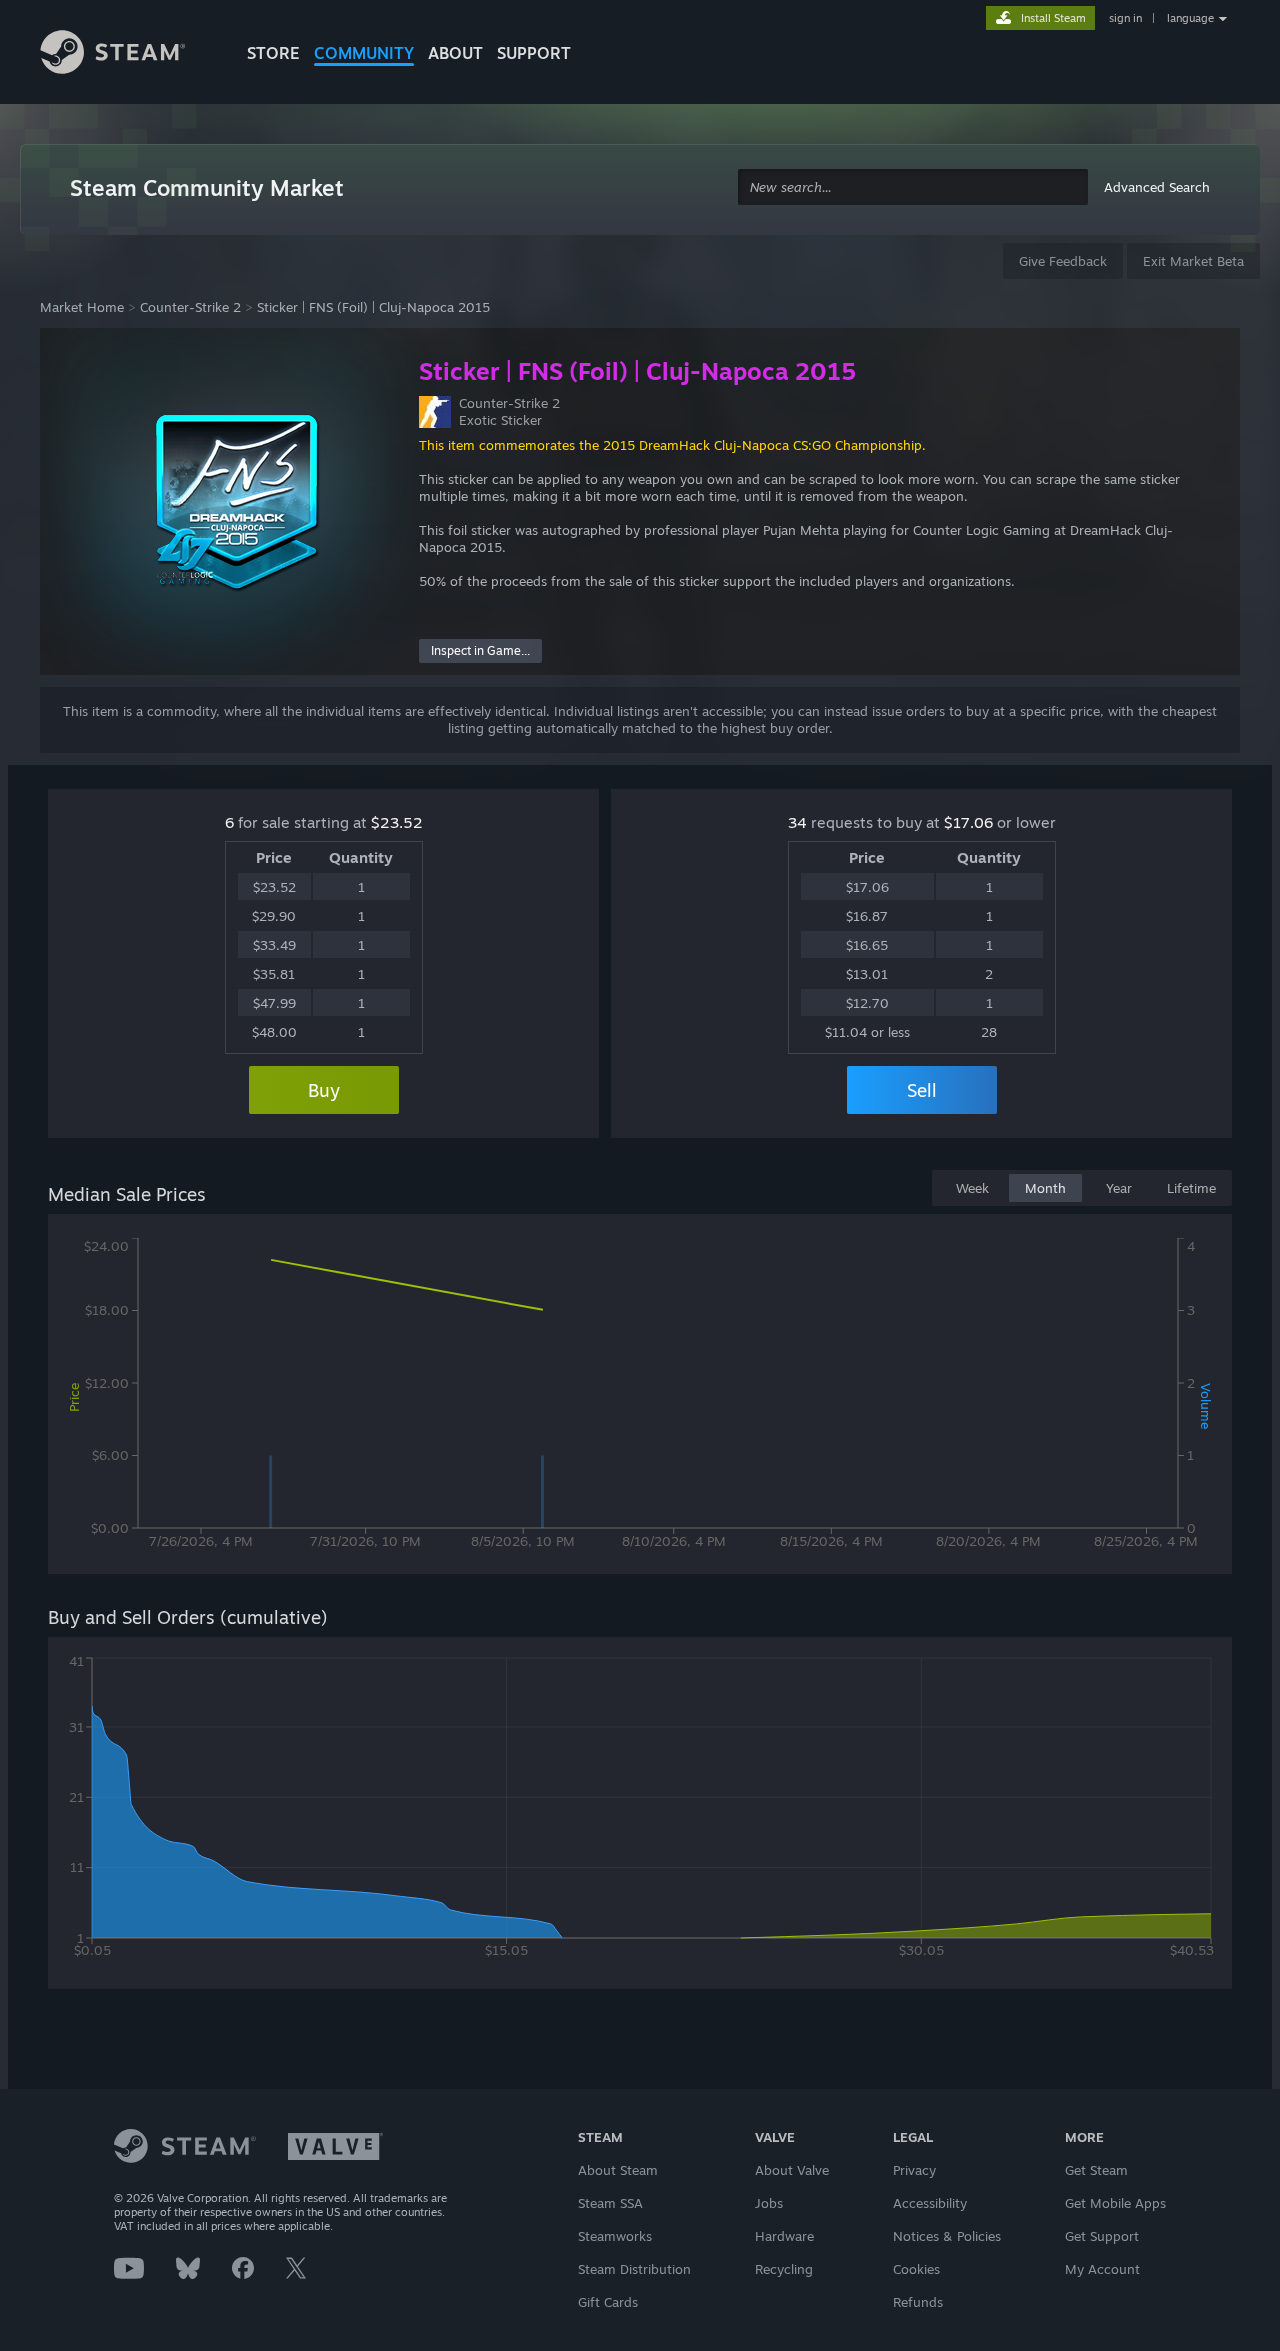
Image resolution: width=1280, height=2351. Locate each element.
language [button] (1190, 18)
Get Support (1102, 2236)
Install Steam (1053, 18)
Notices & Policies (947, 2236)
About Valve (792, 2170)
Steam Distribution (634, 2269)
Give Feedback (1063, 261)
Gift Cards (608, 2302)
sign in (1125, 18)
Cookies (916, 2269)
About (455, 53)
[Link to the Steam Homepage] (128, 55)
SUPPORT (534, 53)
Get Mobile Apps (1115, 2203)
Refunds (918, 2302)
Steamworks (615, 2236)
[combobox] (913, 187)
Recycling (784, 2269)
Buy (324, 1090)
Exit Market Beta (1193, 261)
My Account (1102, 2269)
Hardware (784, 2236)
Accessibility (930, 2203)
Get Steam (1096, 2170)
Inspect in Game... (480, 650)
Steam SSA (610, 2203)
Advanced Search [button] (1157, 187)
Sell (922, 1090)
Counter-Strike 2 (190, 307)
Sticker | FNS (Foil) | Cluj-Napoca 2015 (373, 307)
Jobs (769, 2203)
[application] (640, 1398)
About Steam (618, 2170)
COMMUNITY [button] (364, 53)
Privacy (914, 2170)
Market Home (82, 307)
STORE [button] (273, 53)
